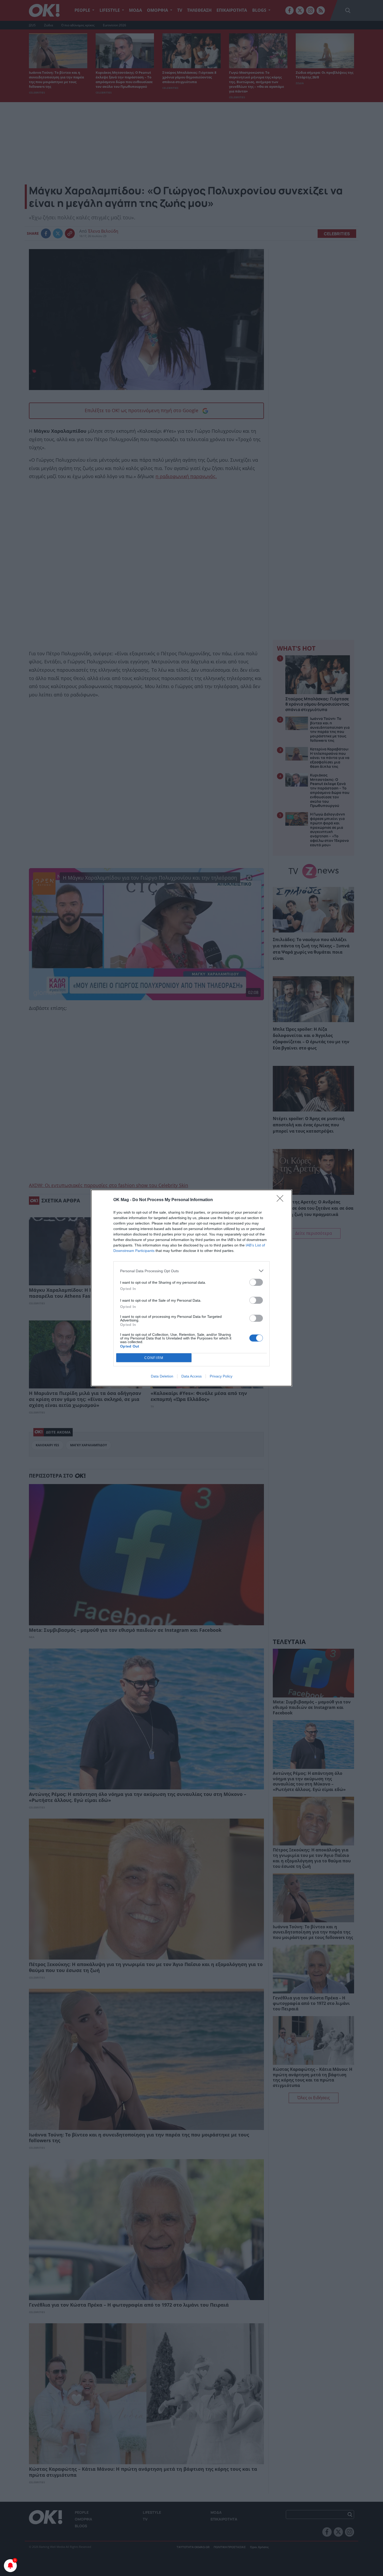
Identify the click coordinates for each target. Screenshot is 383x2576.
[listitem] (191, 1271)
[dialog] (191, 1288)
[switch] (256, 1282)
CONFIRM (154, 1358)
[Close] (282, 1200)
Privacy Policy (221, 1376)
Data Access (191, 1376)
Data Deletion (162, 1376)
